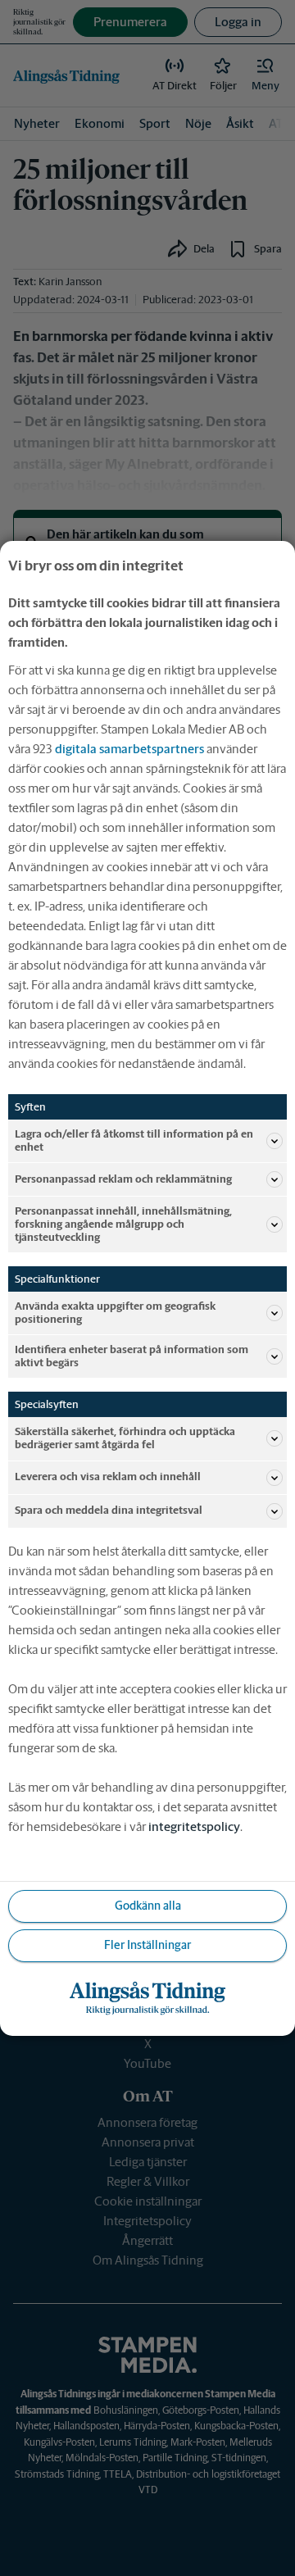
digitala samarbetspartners (129, 748)
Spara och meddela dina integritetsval (109, 1510)
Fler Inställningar (147, 1945)
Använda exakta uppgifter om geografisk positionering (115, 1313)
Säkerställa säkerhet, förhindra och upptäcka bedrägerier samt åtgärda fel (125, 1438)
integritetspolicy (194, 1826)
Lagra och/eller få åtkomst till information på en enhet (134, 1140)
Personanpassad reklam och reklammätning (123, 1179)
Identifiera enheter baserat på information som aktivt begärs (132, 1356)
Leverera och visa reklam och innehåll (108, 1477)
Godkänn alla (148, 1906)
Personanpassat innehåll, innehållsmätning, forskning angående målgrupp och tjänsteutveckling (123, 1224)
